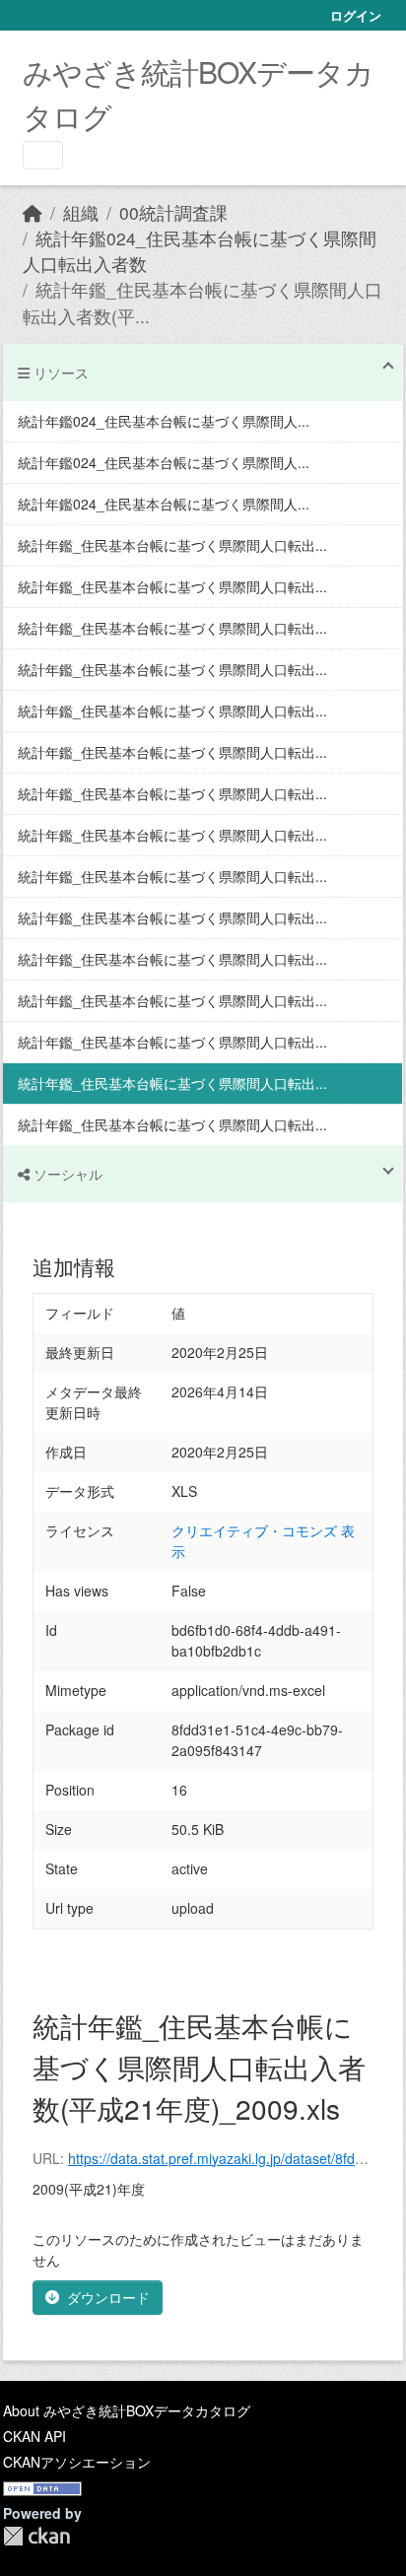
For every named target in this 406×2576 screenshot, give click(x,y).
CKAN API (34, 2436)
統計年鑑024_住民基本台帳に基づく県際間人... (164, 421)
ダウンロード (108, 2297)
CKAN (36, 2536)
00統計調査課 (173, 212)
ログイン (356, 15)
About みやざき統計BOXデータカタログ (127, 2410)
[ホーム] (33, 212)
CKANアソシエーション (77, 2462)
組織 (81, 212)
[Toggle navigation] (43, 155)
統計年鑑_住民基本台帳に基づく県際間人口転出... (172, 545)
